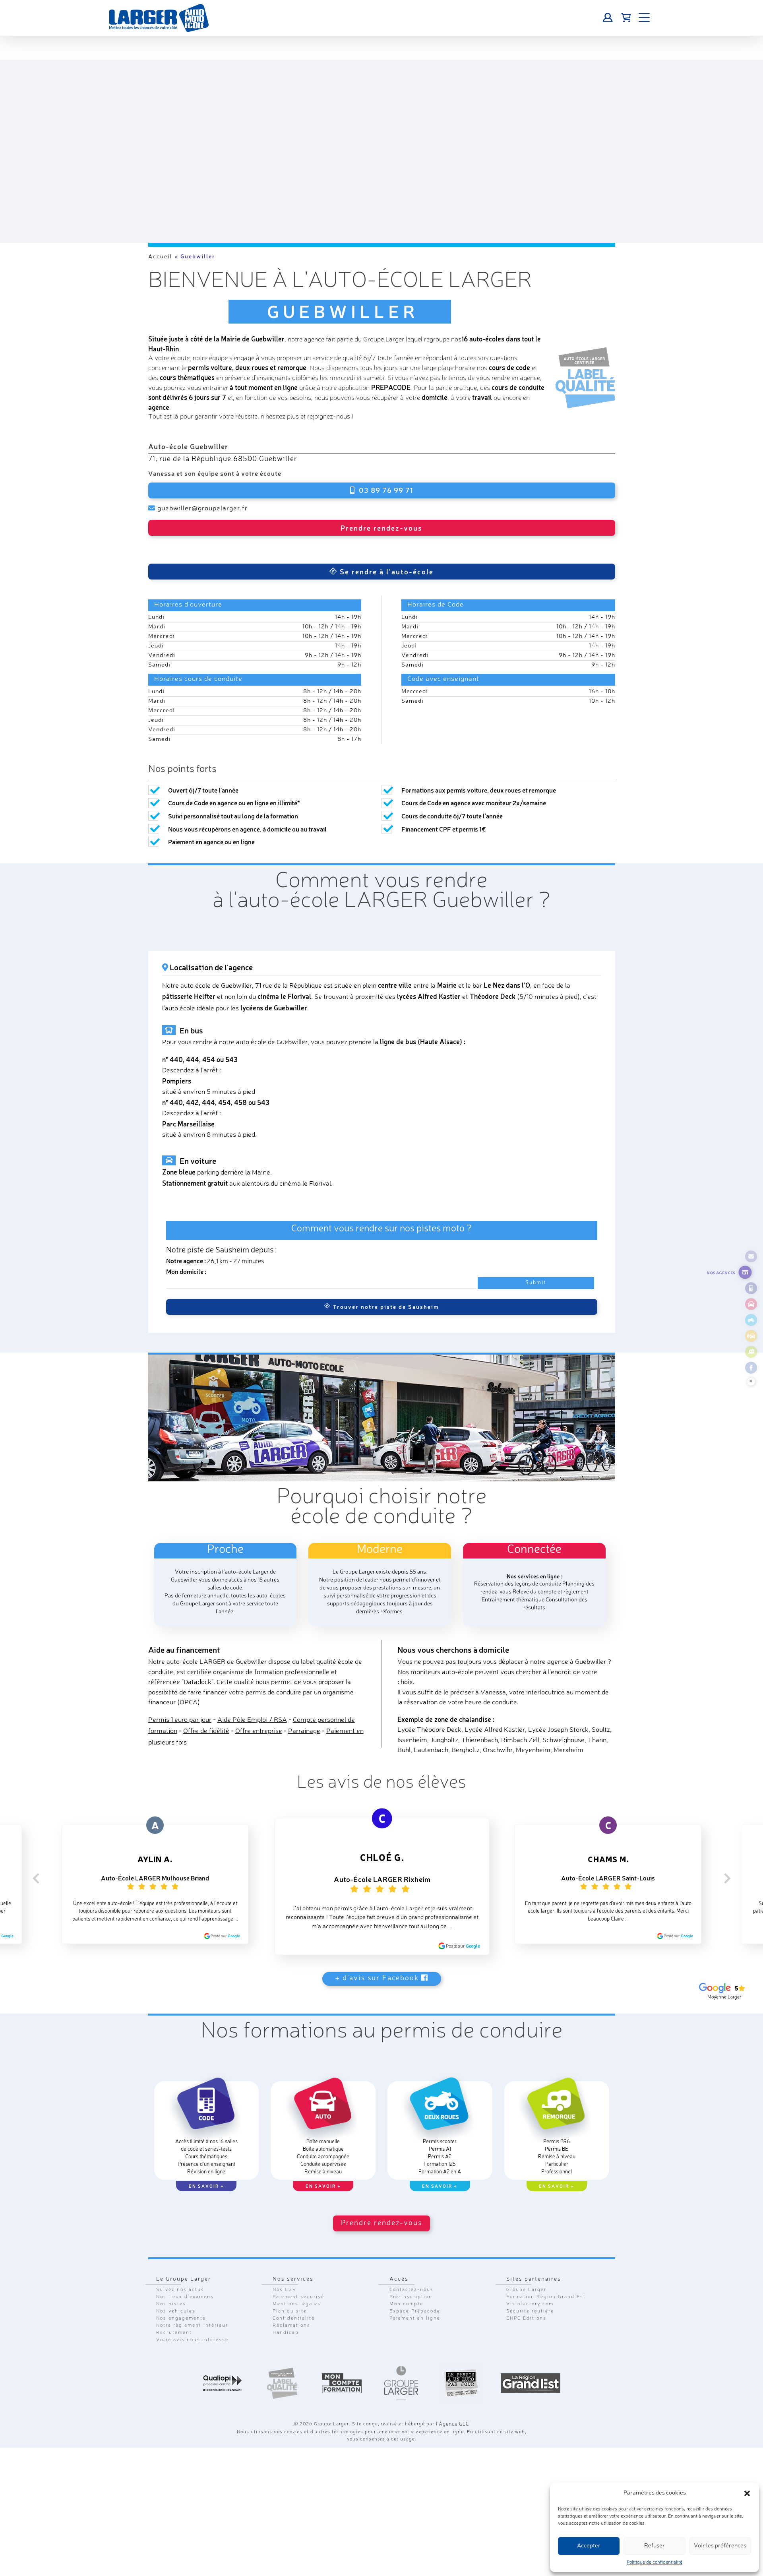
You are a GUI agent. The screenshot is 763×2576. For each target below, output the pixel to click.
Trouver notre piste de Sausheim (385, 1289)
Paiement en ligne (415, 2270)
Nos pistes (171, 2255)
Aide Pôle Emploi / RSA (252, 1702)
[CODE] (751, 1288)
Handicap (286, 2284)
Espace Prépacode (415, 2262)
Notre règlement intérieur (192, 2277)
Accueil (160, 257)
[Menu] (644, 18)
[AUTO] (751, 1304)
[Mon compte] (608, 18)
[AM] (751, 1336)
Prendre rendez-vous (381, 527)
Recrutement (174, 2284)
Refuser (655, 2546)
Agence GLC (454, 2375)
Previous (36, 1859)
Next (727, 1859)
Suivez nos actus (180, 2241)
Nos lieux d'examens (185, 2248)
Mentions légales (297, 2255)
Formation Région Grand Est (546, 2248)
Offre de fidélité (206, 1713)
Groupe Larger (526, 2241)
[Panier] (626, 18)
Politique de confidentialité (655, 2562)
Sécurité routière (530, 2262)
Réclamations (291, 2277)
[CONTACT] (751, 1256)
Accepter (589, 2546)
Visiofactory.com (530, 2255)
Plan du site (290, 2262)
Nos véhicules (176, 2262)
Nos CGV (285, 2241)
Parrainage (304, 1713)
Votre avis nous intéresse (192, 2291)
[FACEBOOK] (751, 1368)
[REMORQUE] (751, 1352)
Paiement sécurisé (298, 2248)
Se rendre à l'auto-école (385, 553)
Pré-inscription (411, 2248)
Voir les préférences (720, 2546)
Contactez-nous (412, 2241)
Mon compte (406, 2255)
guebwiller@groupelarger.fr (199, 508)
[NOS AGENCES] (745, 1272)
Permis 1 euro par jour (180, 1702)
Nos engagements (181, 2270)
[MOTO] (751, 1320)
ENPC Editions (526, 2270)
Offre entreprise (259, 1713)
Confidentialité (294, 2270)
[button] (747, 2493)
